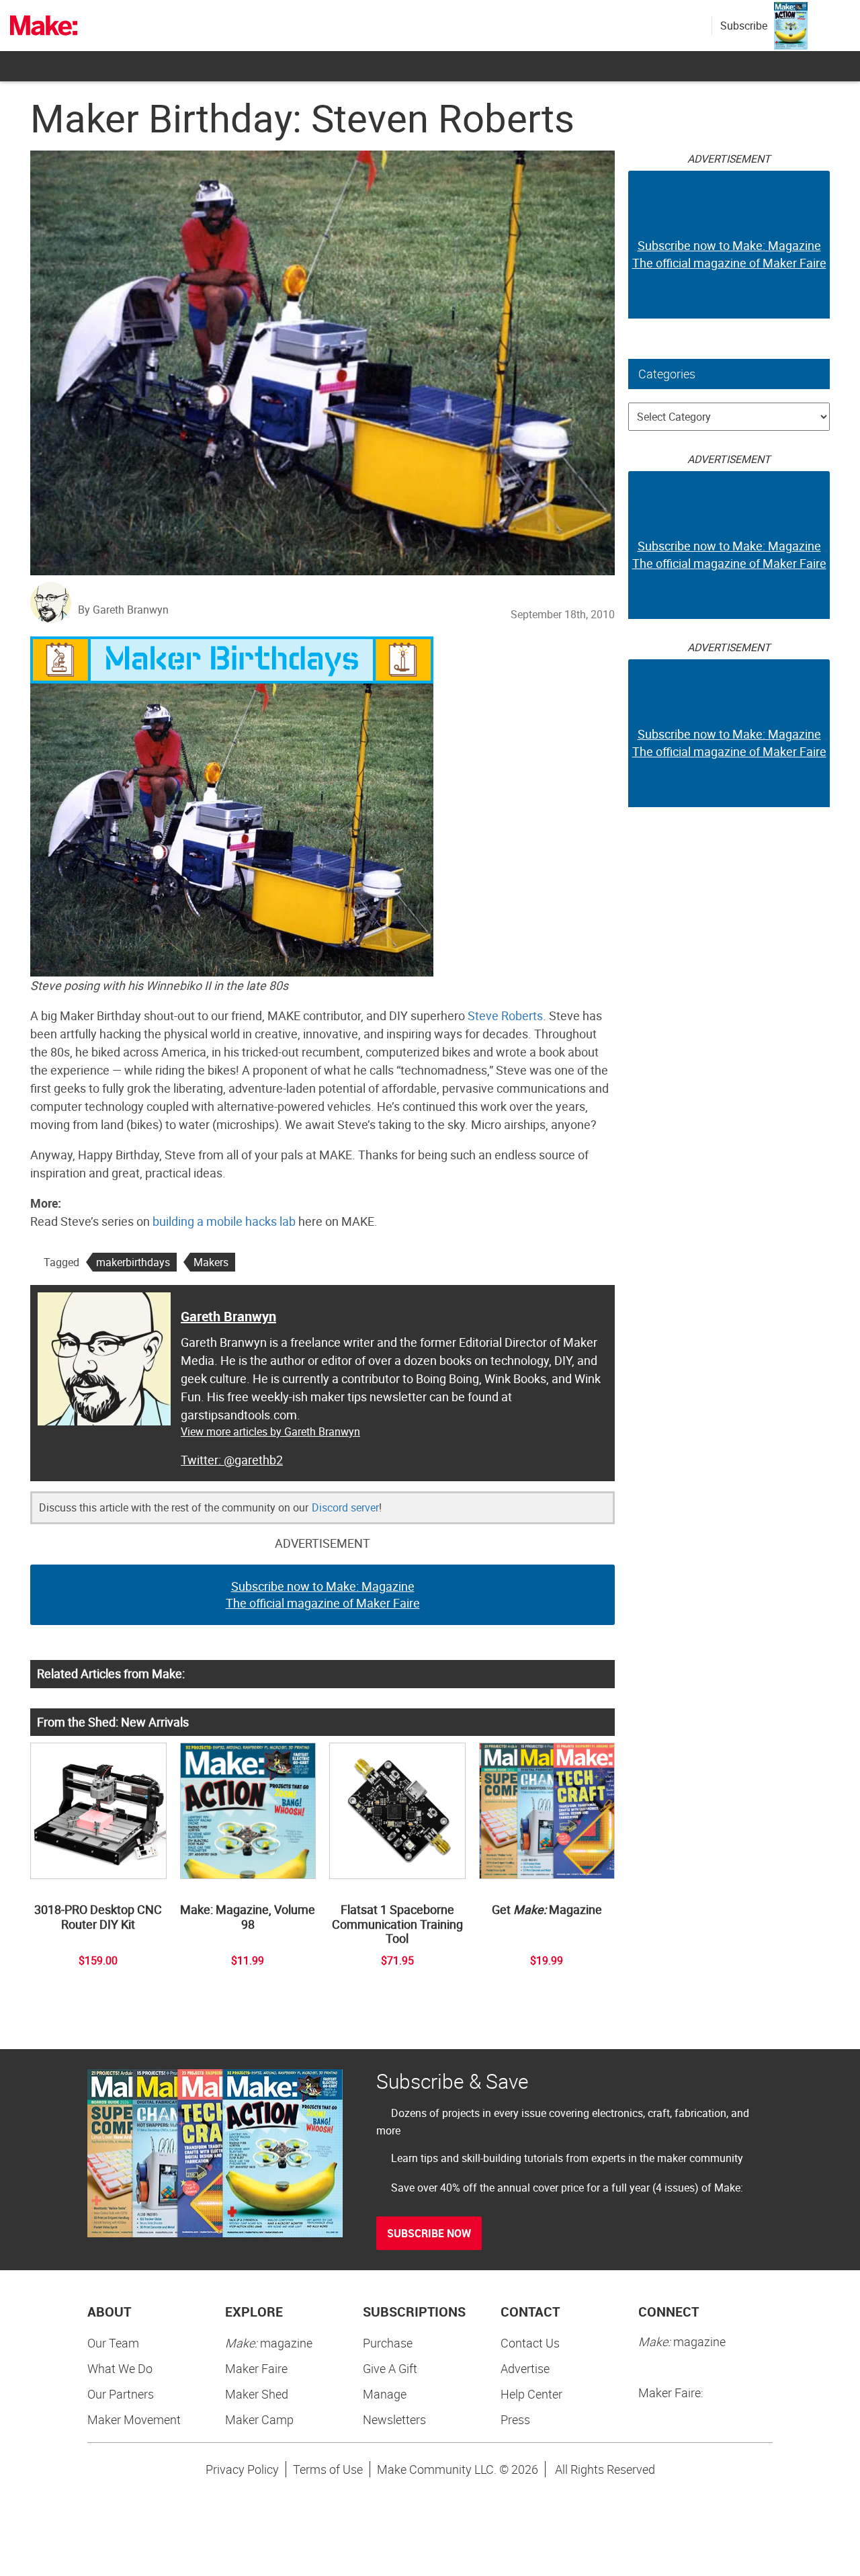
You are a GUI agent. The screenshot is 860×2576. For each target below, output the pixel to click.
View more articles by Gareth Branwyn (270, 1431)
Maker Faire (256, 2368)
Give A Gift (390, 2368)
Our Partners (121, 2394)
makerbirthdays (133, 1262)
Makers (211, 1262)
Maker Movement (134, 2419)
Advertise (525, 2368)
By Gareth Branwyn (123, 610)
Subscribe (744, 26)
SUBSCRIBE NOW (429, 2233)
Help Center (531, 2394)
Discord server (345, 1507)
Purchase (388, 2343)
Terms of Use (328, 2469)
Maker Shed (257, 2394)
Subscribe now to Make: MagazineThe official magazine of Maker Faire (323, 1595)
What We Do (120, 2368)
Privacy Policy (242, 2469)
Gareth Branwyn (228, 1316)
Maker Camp (259, 2419)
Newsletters (394, 2419)
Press (515, 2419)
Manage (385, 2394)
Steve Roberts (505, 1015)
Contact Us (530, 2343)
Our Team (113, 2343)
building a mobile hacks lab (224, 1221)
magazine (269, 2343)
